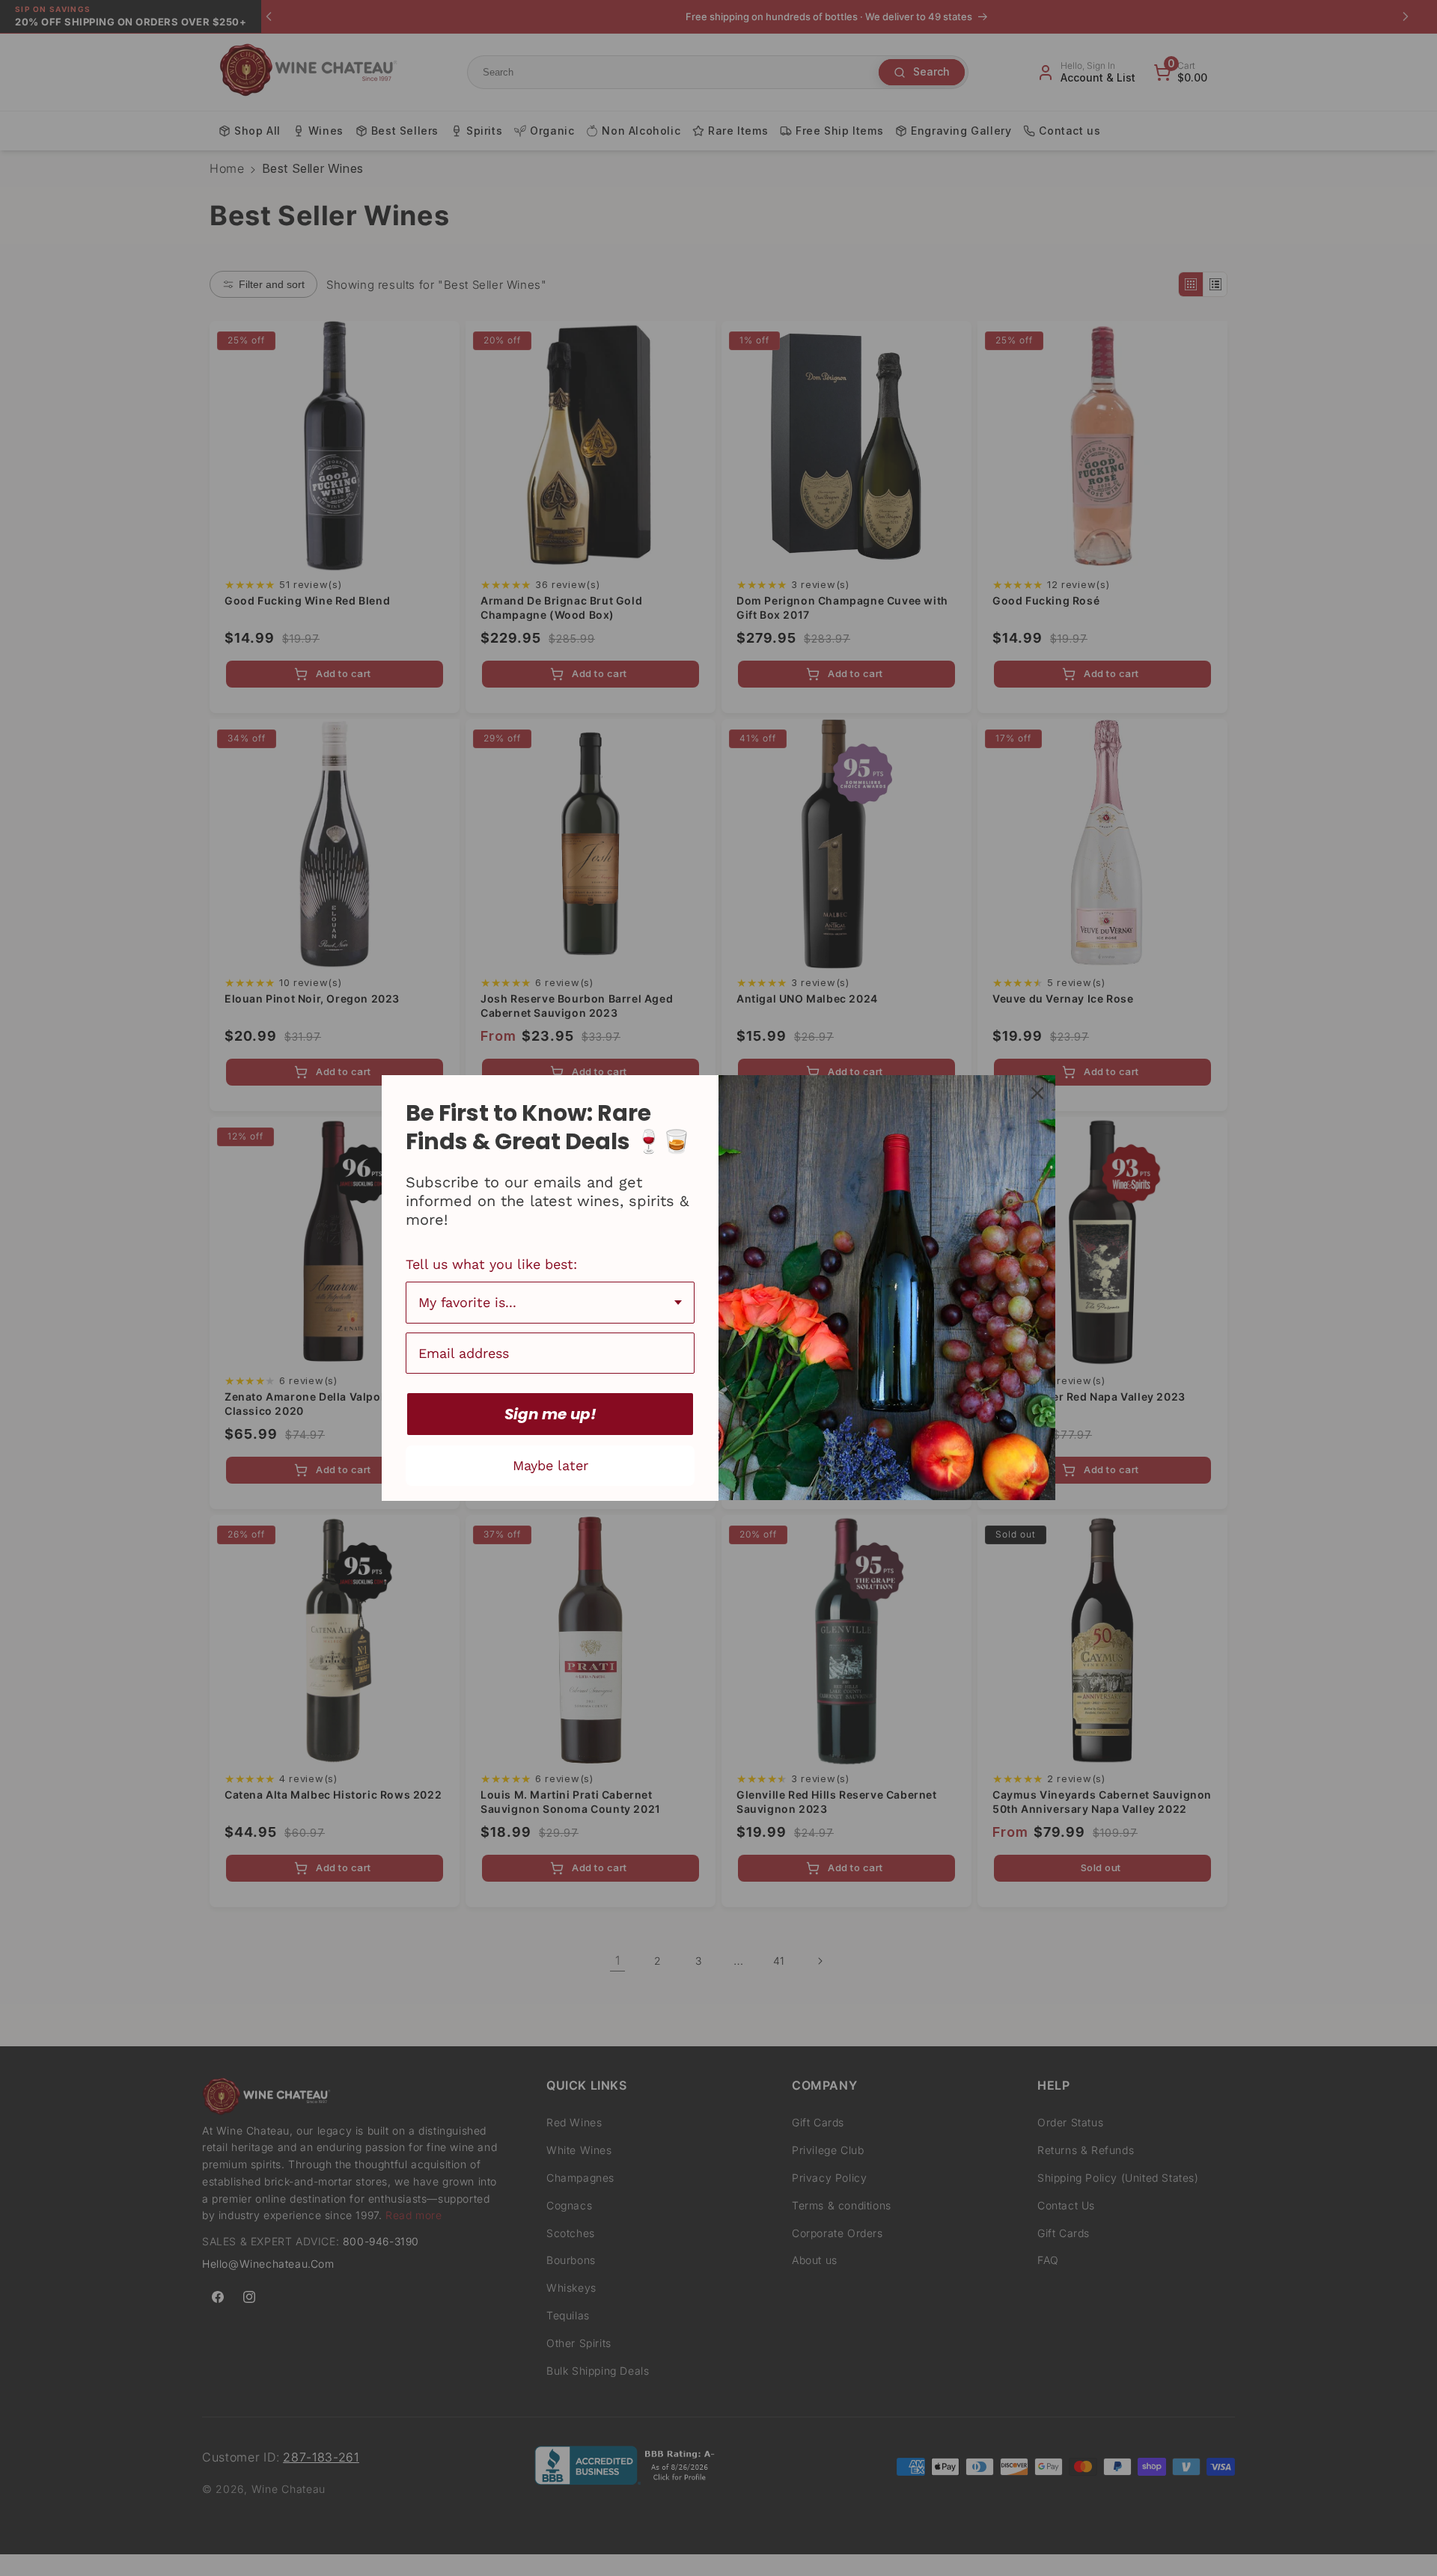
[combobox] (550, 1303)
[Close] (1037, 1093)
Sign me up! (550, 1414)
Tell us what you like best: (491, 1264)
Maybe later (550, 1465)
